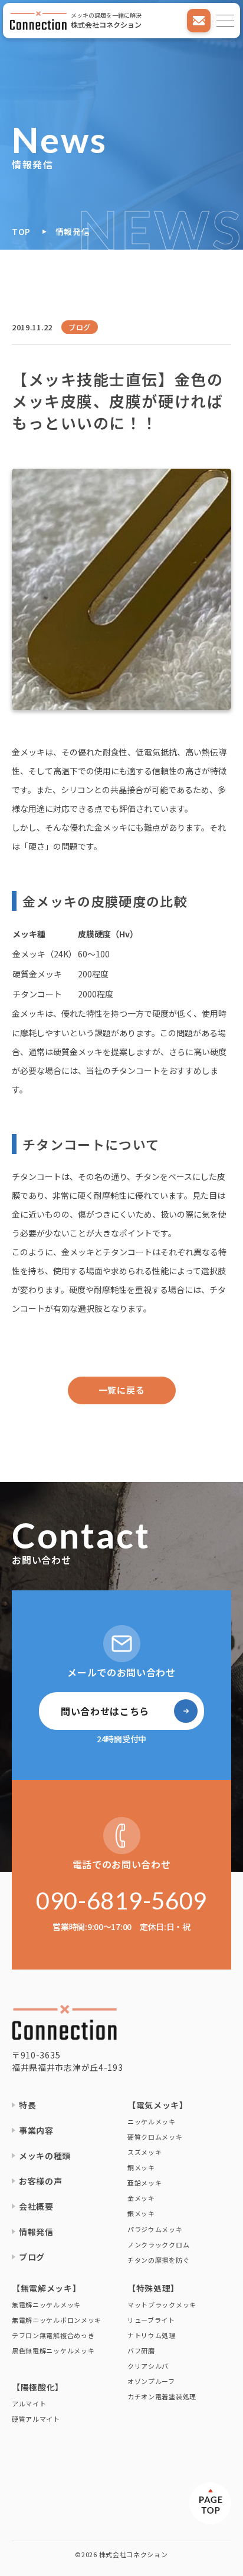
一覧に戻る (122, 1390)
